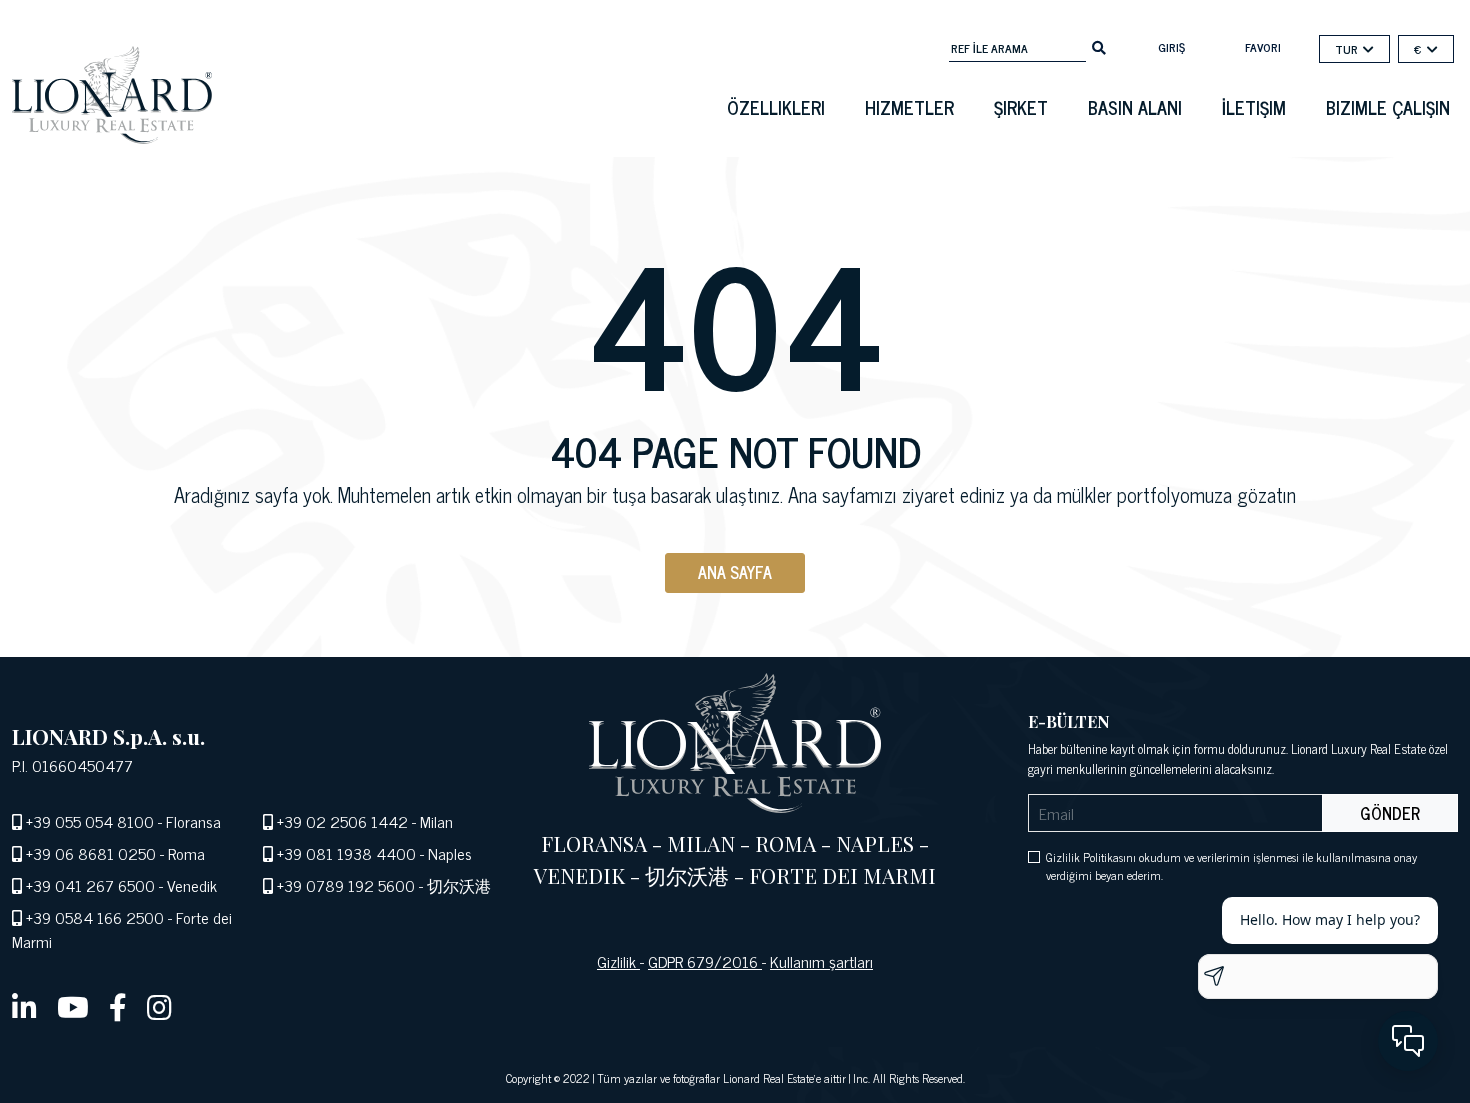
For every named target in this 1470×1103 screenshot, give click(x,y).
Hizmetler (909, 107)
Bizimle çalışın (1388, 107)
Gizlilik (618, 961)
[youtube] (73, 1006)
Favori (1263, 47)
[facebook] (118, 1006)
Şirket (1021, 107)
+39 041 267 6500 (90, 885)
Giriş (1171, 47)
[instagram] (159, 1006)
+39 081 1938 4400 (346, 853)
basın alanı (1135, 107)
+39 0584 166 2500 (95, 917)
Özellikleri (776, 107)
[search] (1099, 46)
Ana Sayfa (735, 572)
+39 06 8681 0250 (91, 853)
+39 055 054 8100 (90, 821)
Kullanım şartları (821, 961)
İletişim (1254, 107)
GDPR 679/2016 (705, 961)
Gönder (1390, 813)
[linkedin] (24, 1006)
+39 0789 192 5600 (346, 885)
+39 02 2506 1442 (342, 821)
